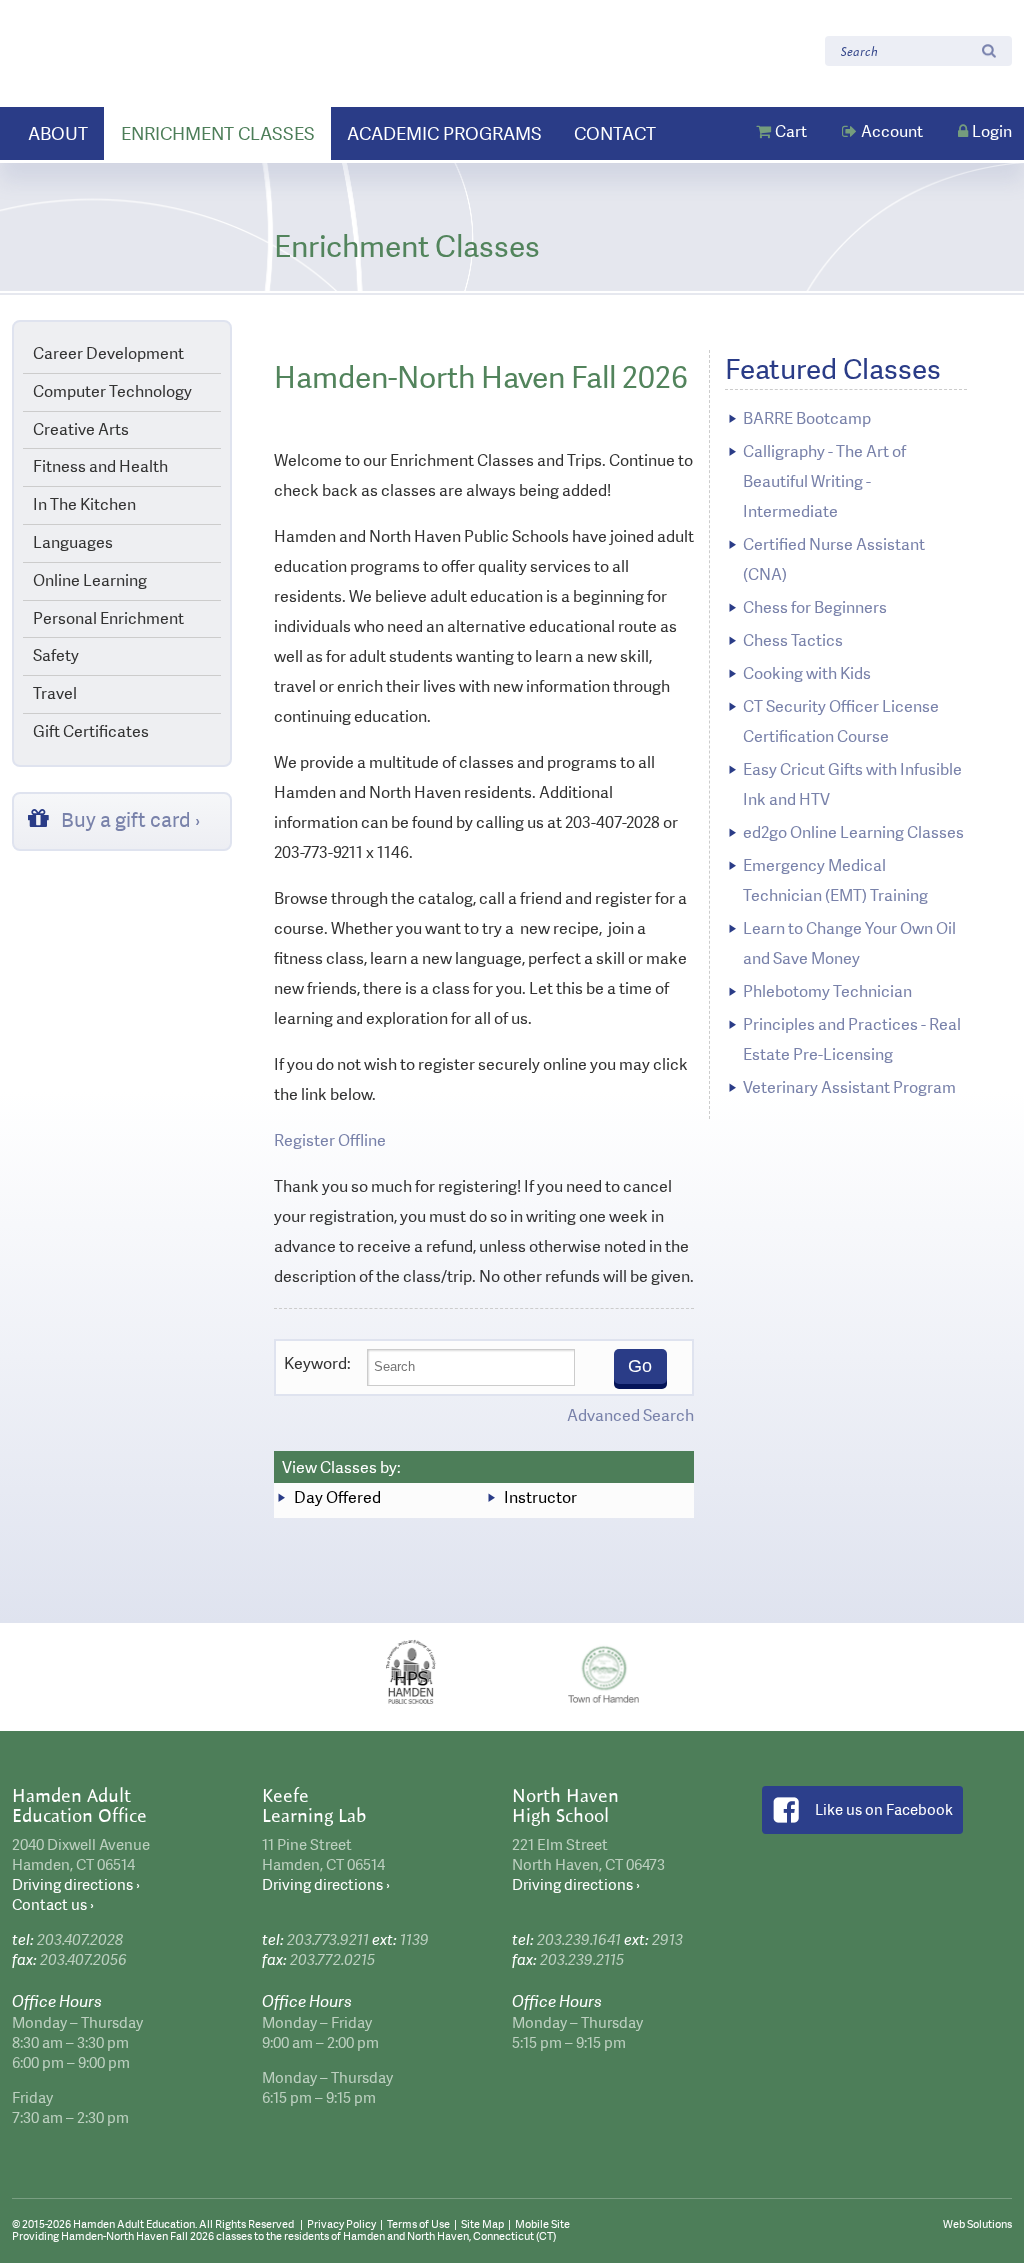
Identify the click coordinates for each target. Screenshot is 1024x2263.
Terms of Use (418, 2224)
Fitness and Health (100, 466)
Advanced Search (630, 1415)
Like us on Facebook (884, 1810)
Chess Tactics (793, 640)
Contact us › (53, 1905)
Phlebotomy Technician (827, 991)
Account (892, 131)
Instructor (540, 1497)
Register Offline (330, 1140)
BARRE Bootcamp (807, 418)
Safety (56, 655)
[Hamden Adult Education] (141, 52)
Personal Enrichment (108, 618)
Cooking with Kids (807, 673)
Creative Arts (81, 429)
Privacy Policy (341, 2224)
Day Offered (337, 1497)
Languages (73, 542)
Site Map (482, 2224)
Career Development (108, 353)
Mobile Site (542, 2224)
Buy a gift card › (131, 820)
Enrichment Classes (218, 133)
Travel (55, 693)
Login (992, 131)
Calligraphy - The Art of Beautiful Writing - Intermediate (824, 481)
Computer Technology (112, 391)
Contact (615, 133)
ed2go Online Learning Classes (853, 832)
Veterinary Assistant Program (849, 1087)
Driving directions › (76, 1885)
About (58, 133)
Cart (791, 131)
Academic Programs (444, 133)
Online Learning (90, 580)
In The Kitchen (84, 504)
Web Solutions (977, 2224)
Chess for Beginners (815, 607)
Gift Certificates (91, 731)
